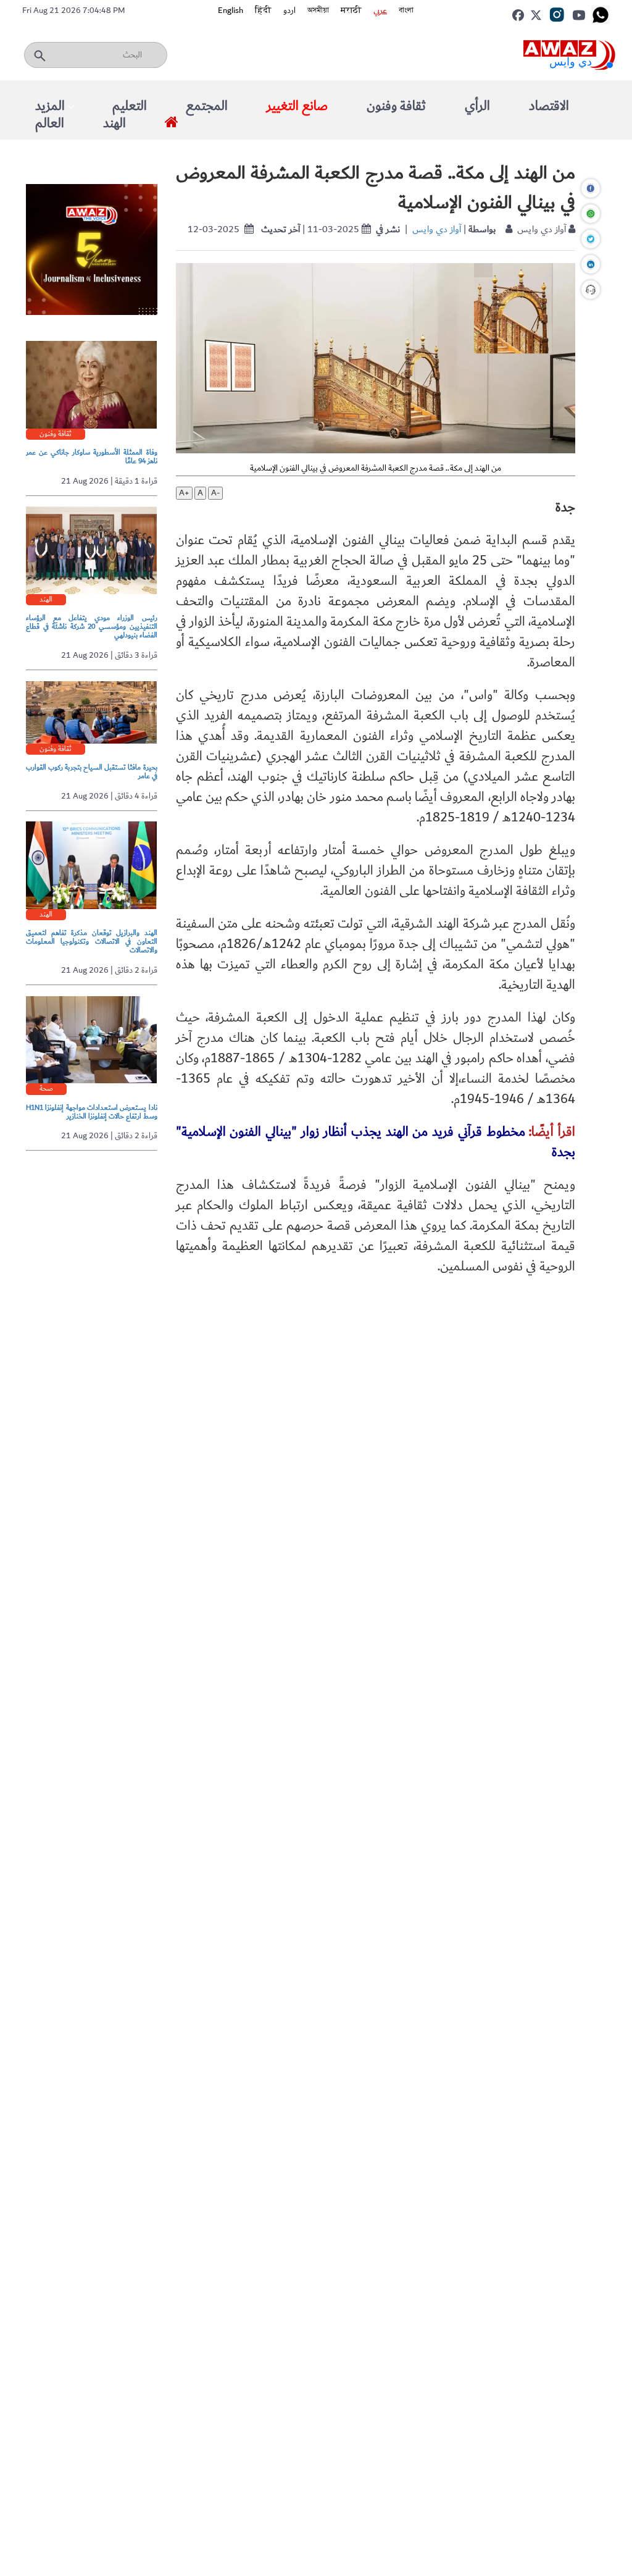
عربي (380, 10)
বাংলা (406, 10)
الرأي (477, 106)
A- (215, 493)
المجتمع (207, 106)
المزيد (50, 106)
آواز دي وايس (437, 229)
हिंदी (263, 10)
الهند (114, 123)
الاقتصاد (549, 106)
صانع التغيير (297, 106)
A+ (184, 493)
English (231, 10)
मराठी (351, 10)
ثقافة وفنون (396, 106)
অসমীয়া (318, 10)
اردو (289, 10)
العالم (50, 123)
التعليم (130, 106)
